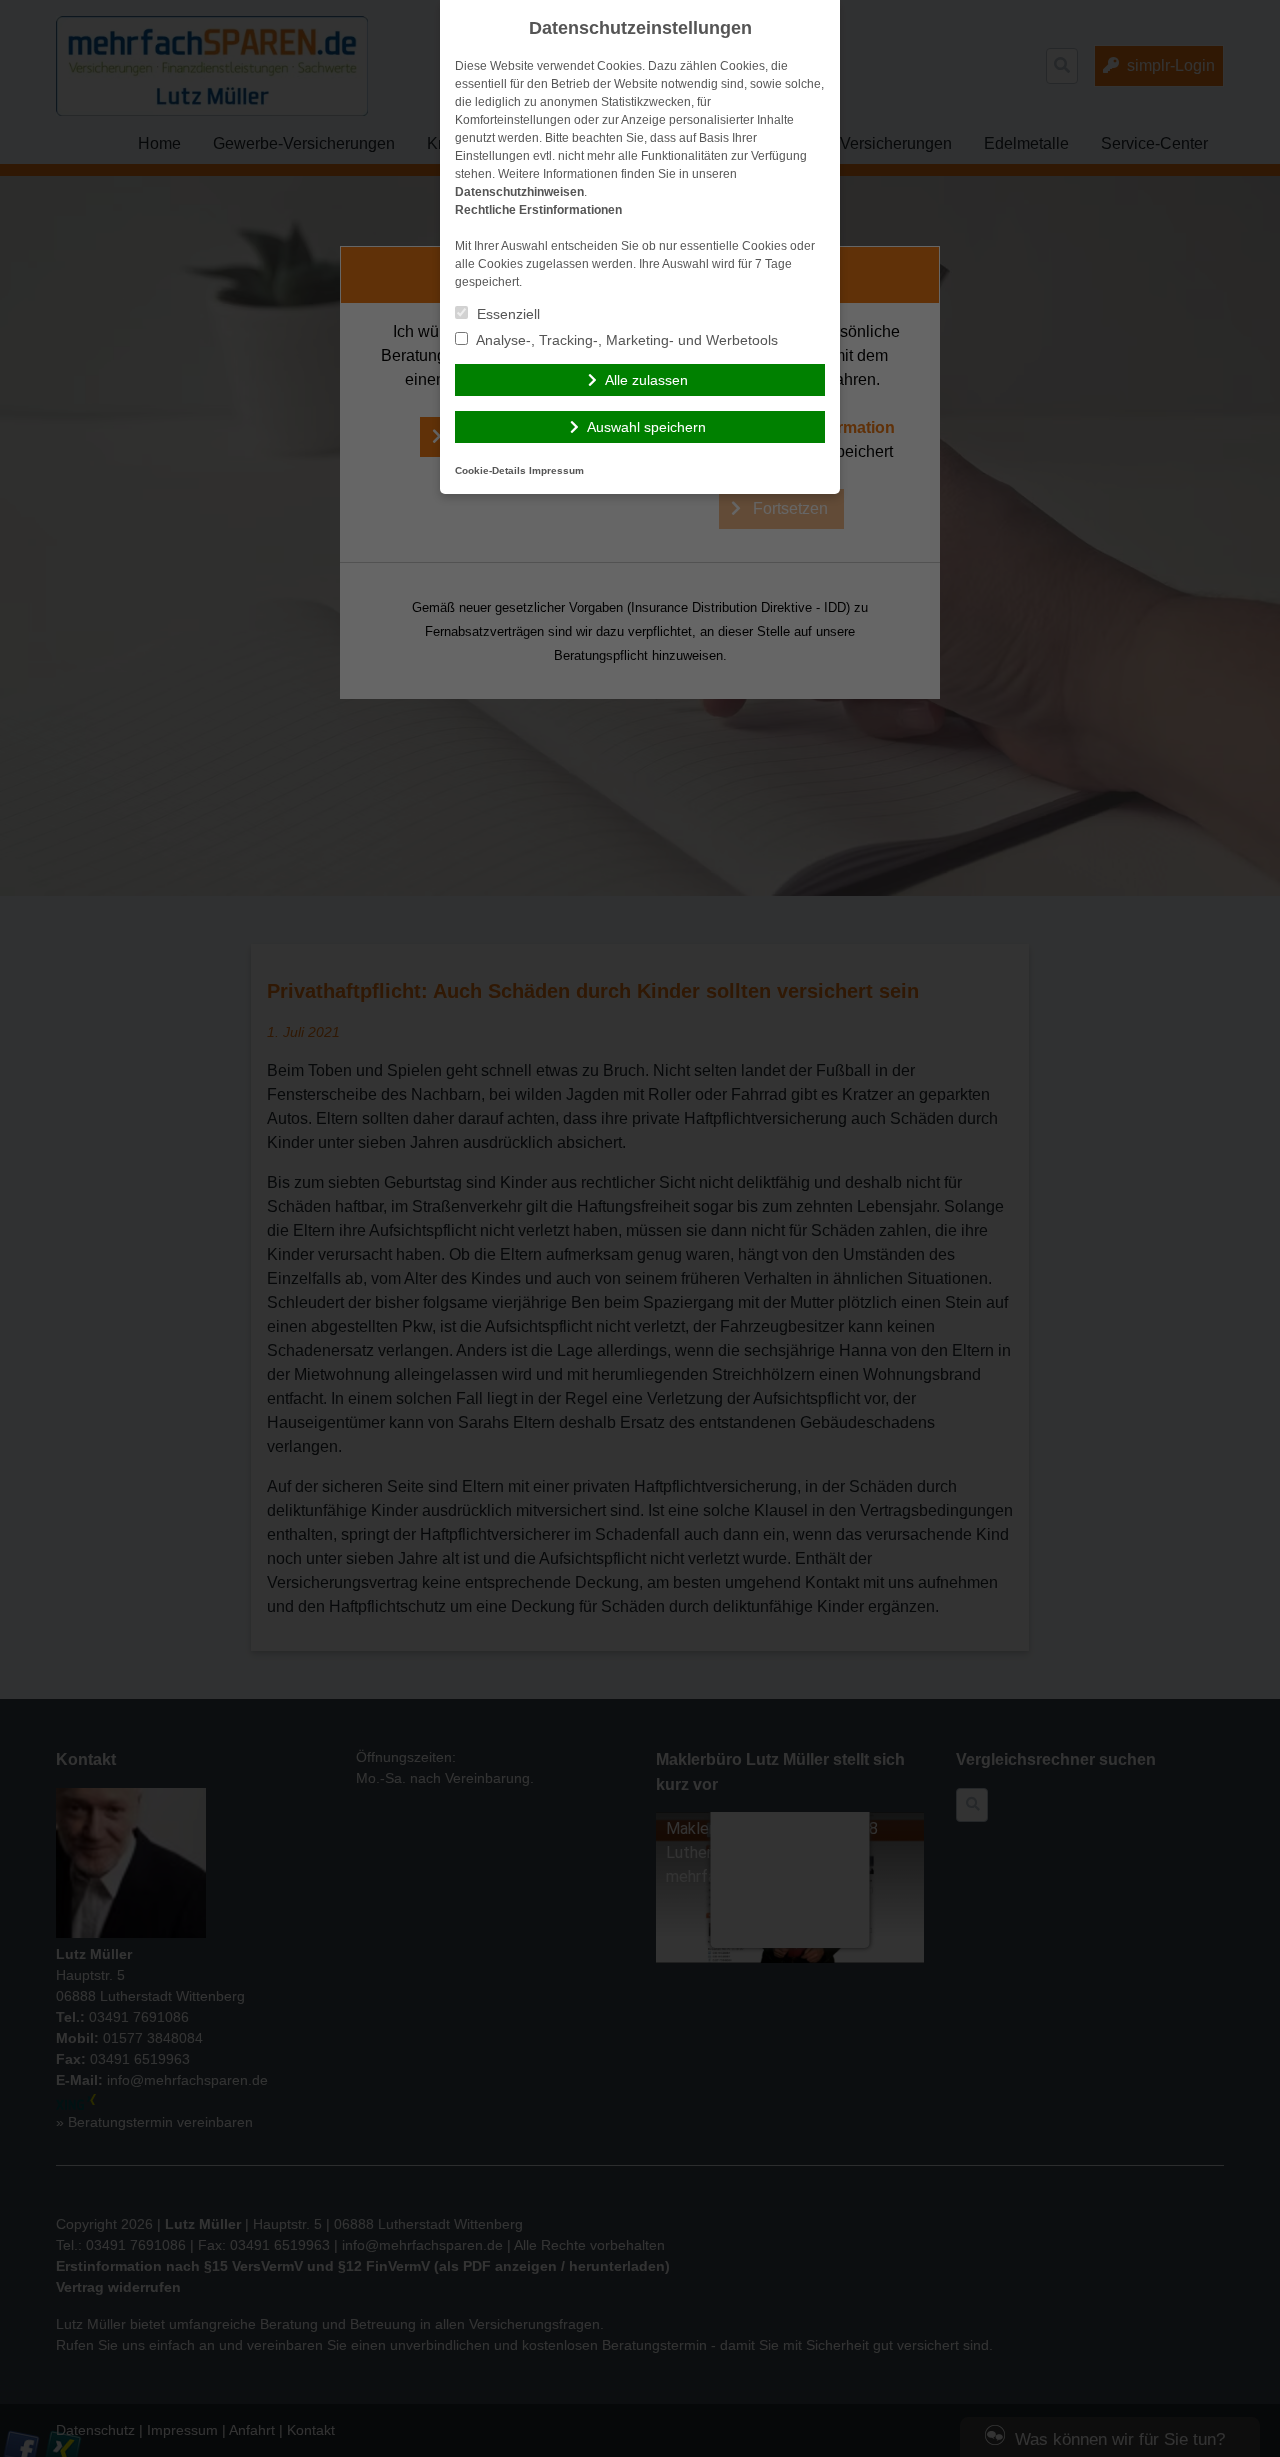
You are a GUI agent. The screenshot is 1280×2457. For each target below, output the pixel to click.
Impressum (556, 470)
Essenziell (506, 314)
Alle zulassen (646, 380)
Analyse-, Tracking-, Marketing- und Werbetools (625, 340)
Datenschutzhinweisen (519, 192)
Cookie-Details (490, 470)
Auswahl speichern (646, 427)
